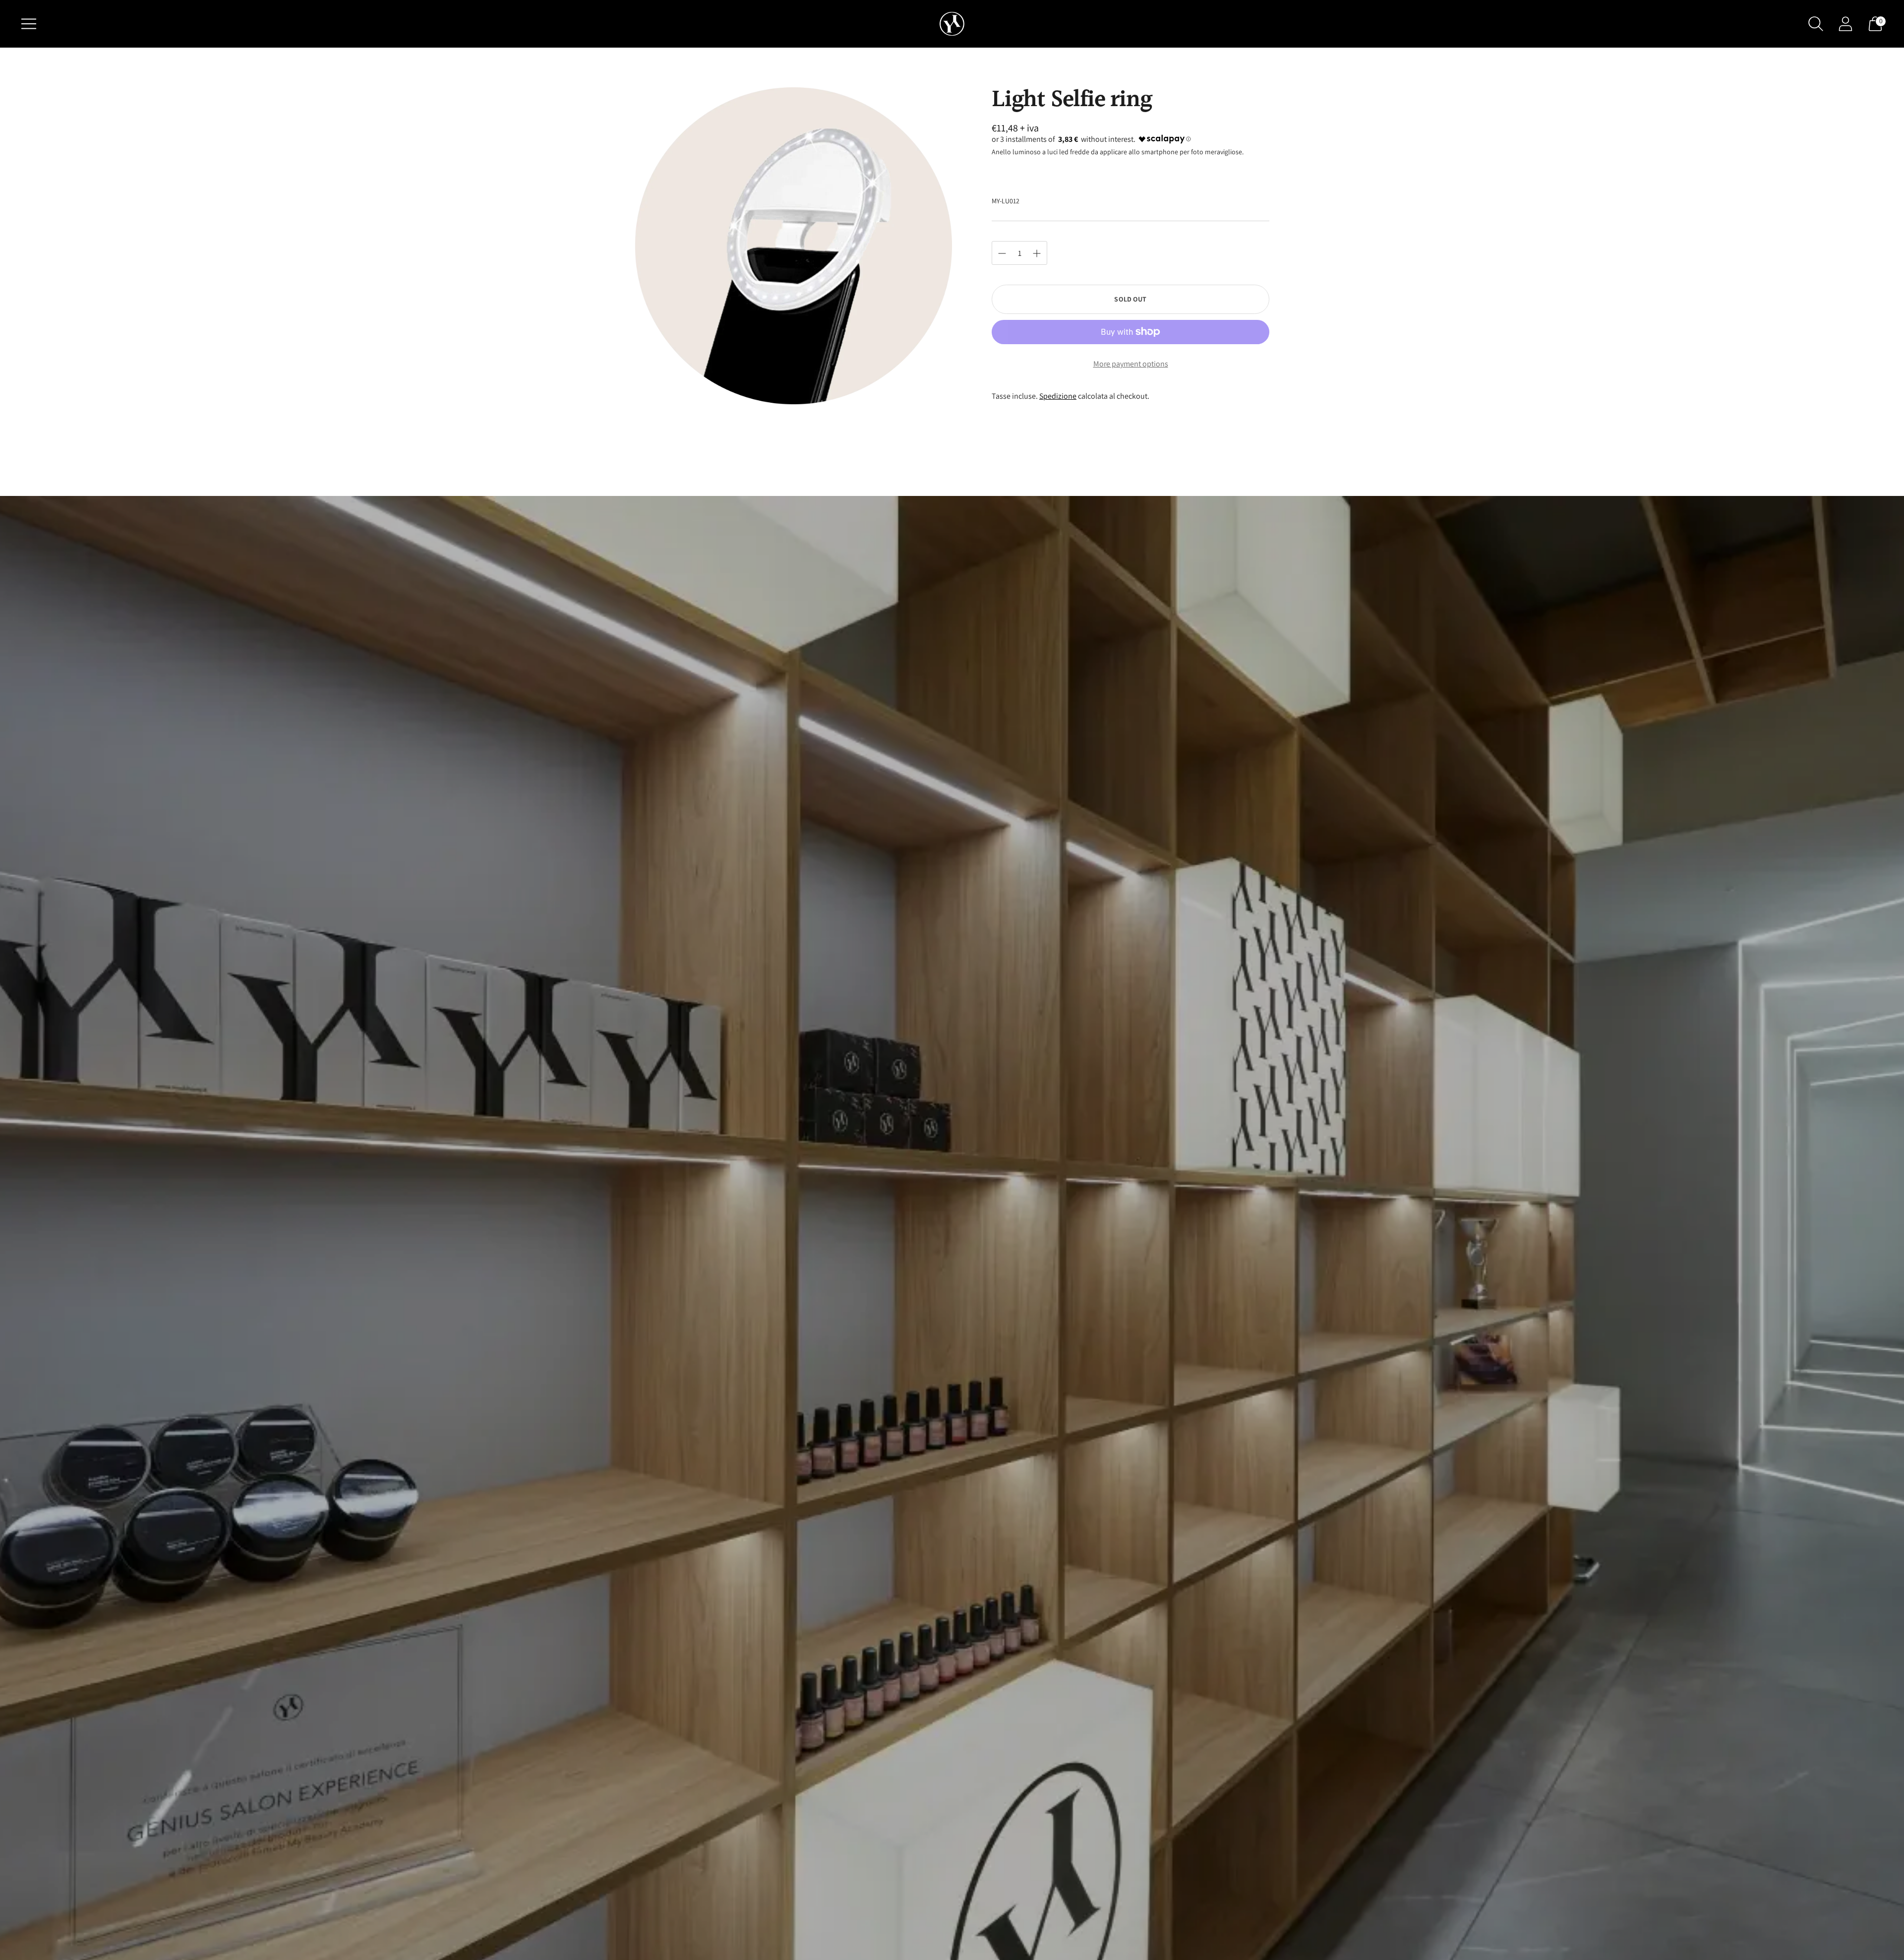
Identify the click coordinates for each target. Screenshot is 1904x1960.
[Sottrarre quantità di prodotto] (1037, 253)
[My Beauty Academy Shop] (952, 24)
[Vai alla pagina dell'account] (1845, 24)
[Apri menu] (29, 24)
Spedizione (1058, 396)
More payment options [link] (1131, 364)
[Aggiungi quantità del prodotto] (1002, 253)
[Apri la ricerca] (1816, 24)
